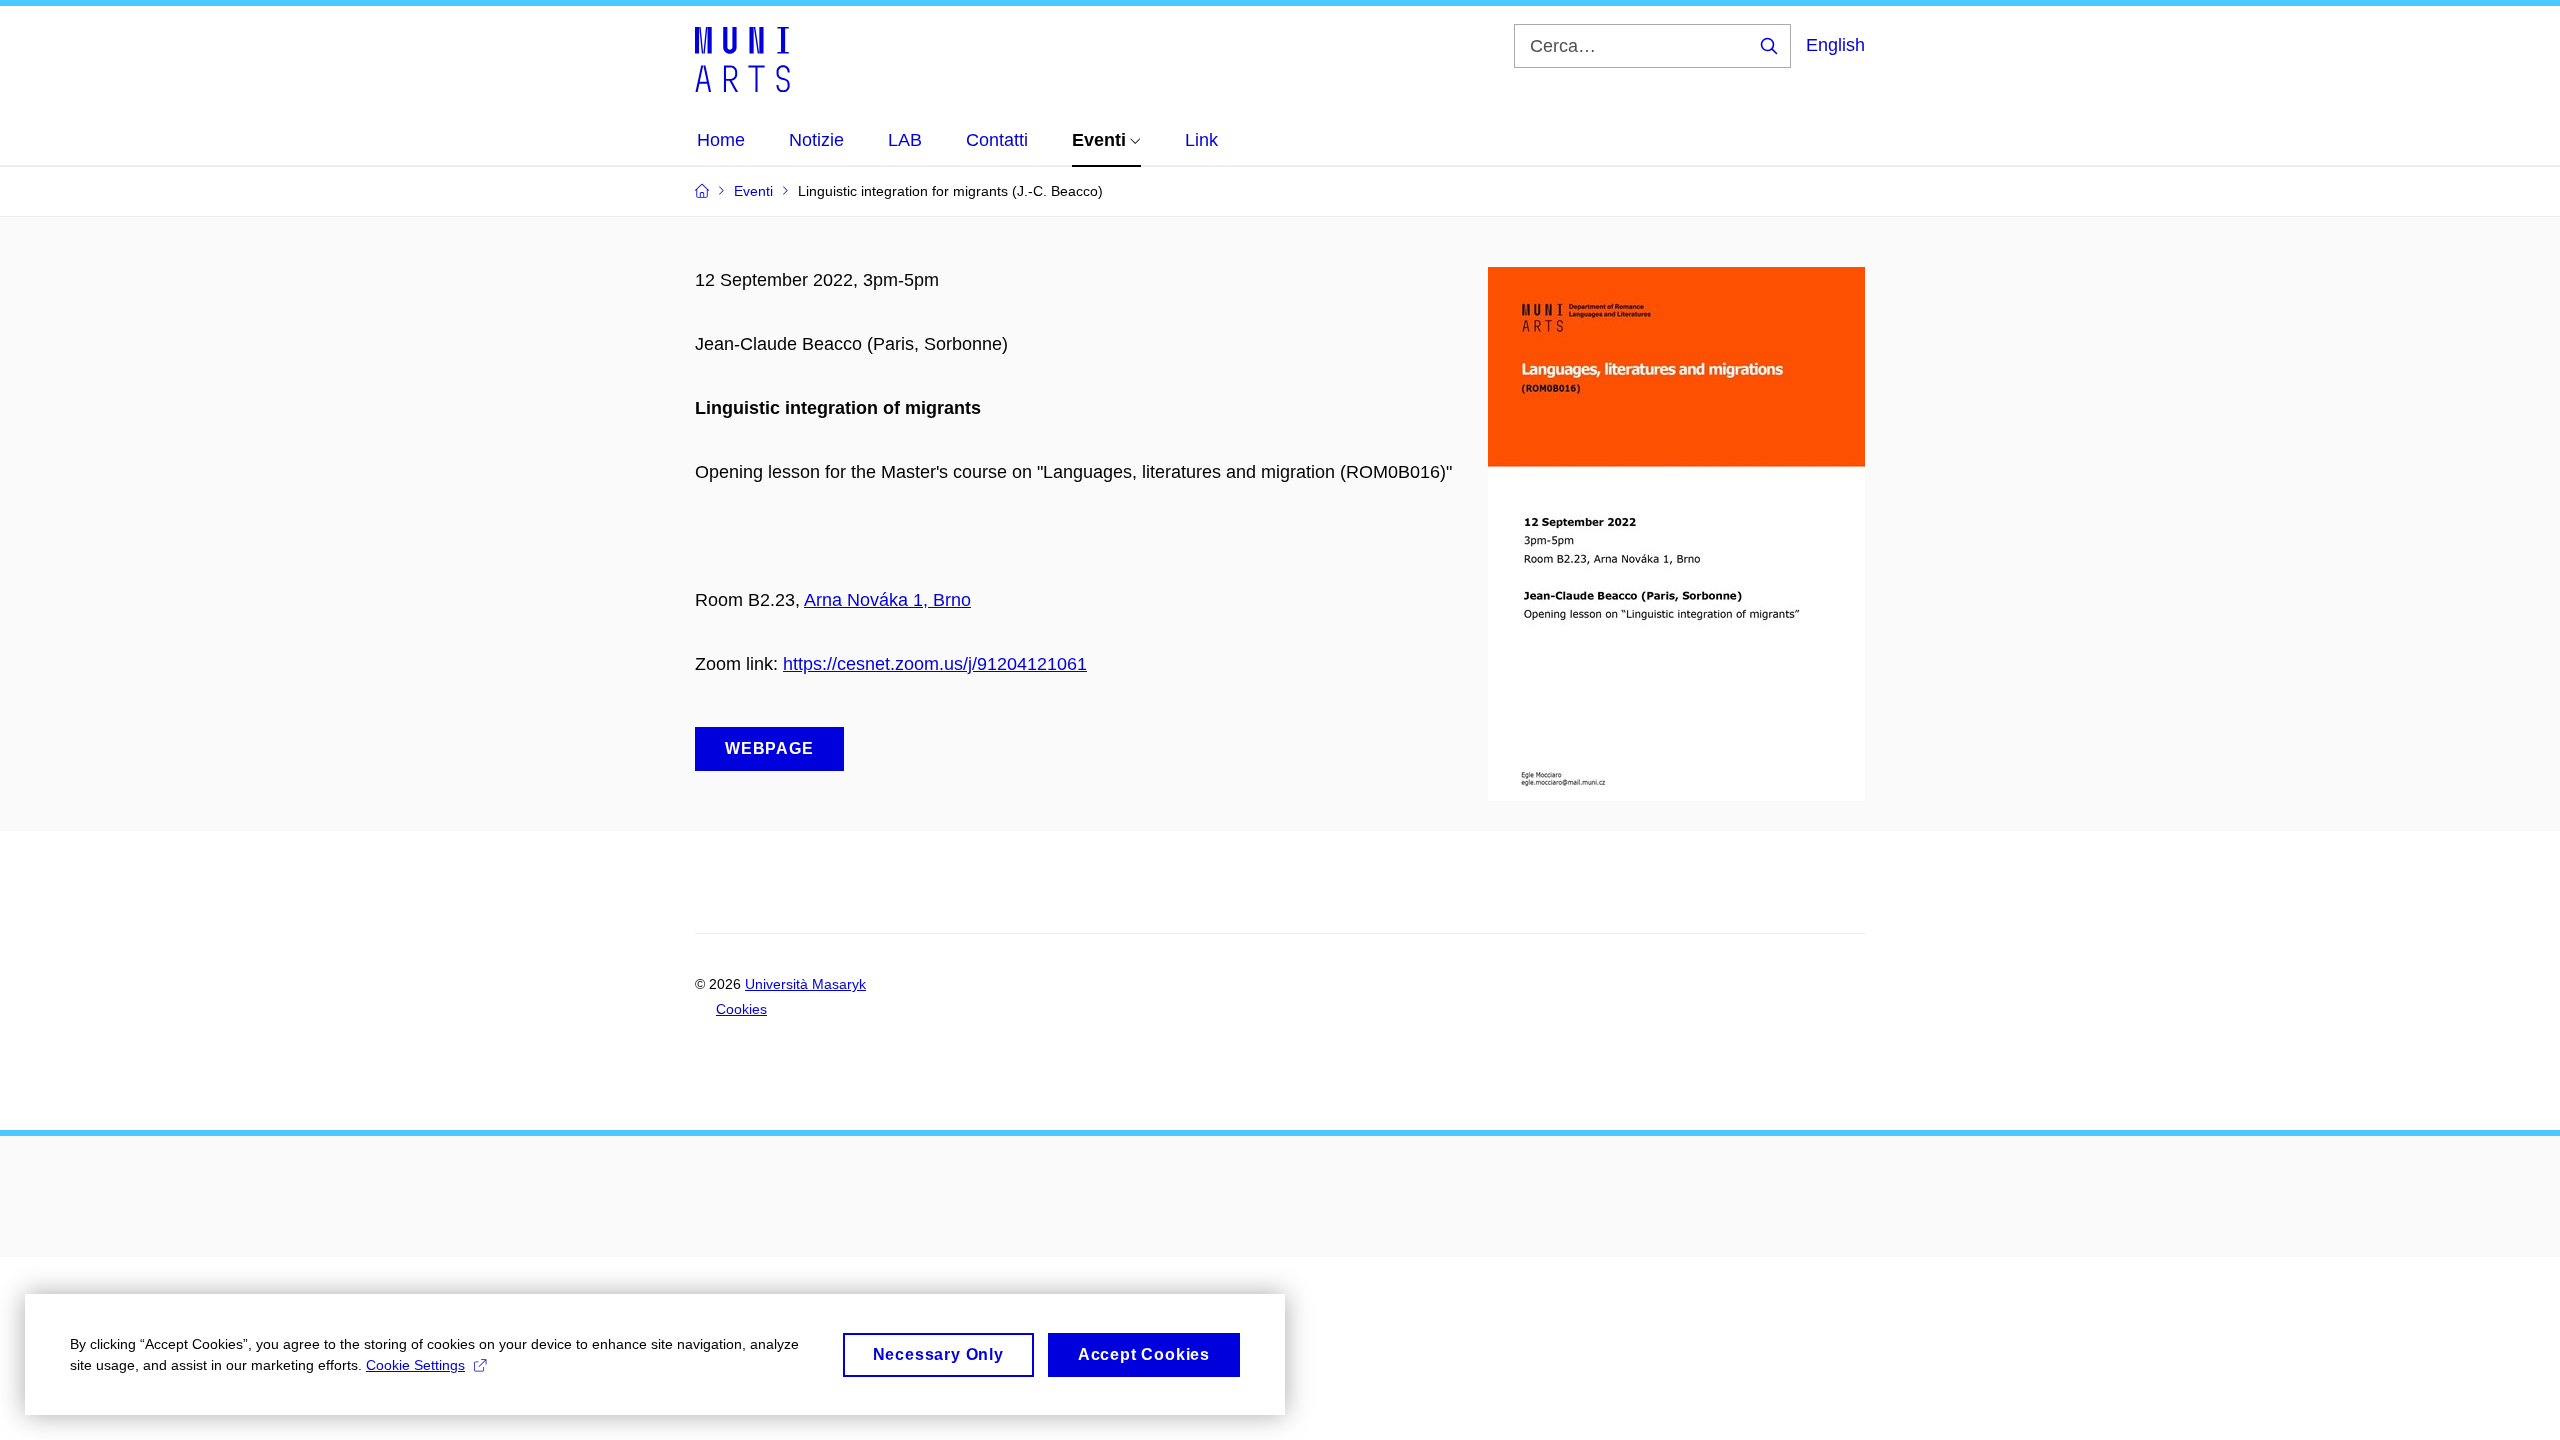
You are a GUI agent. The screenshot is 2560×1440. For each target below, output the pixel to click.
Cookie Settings (415, 1365)
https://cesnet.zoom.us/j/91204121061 (935, 664)
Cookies (741, 1009)
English (1835, 45)
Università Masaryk (805, 984)
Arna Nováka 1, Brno (887, 600)
